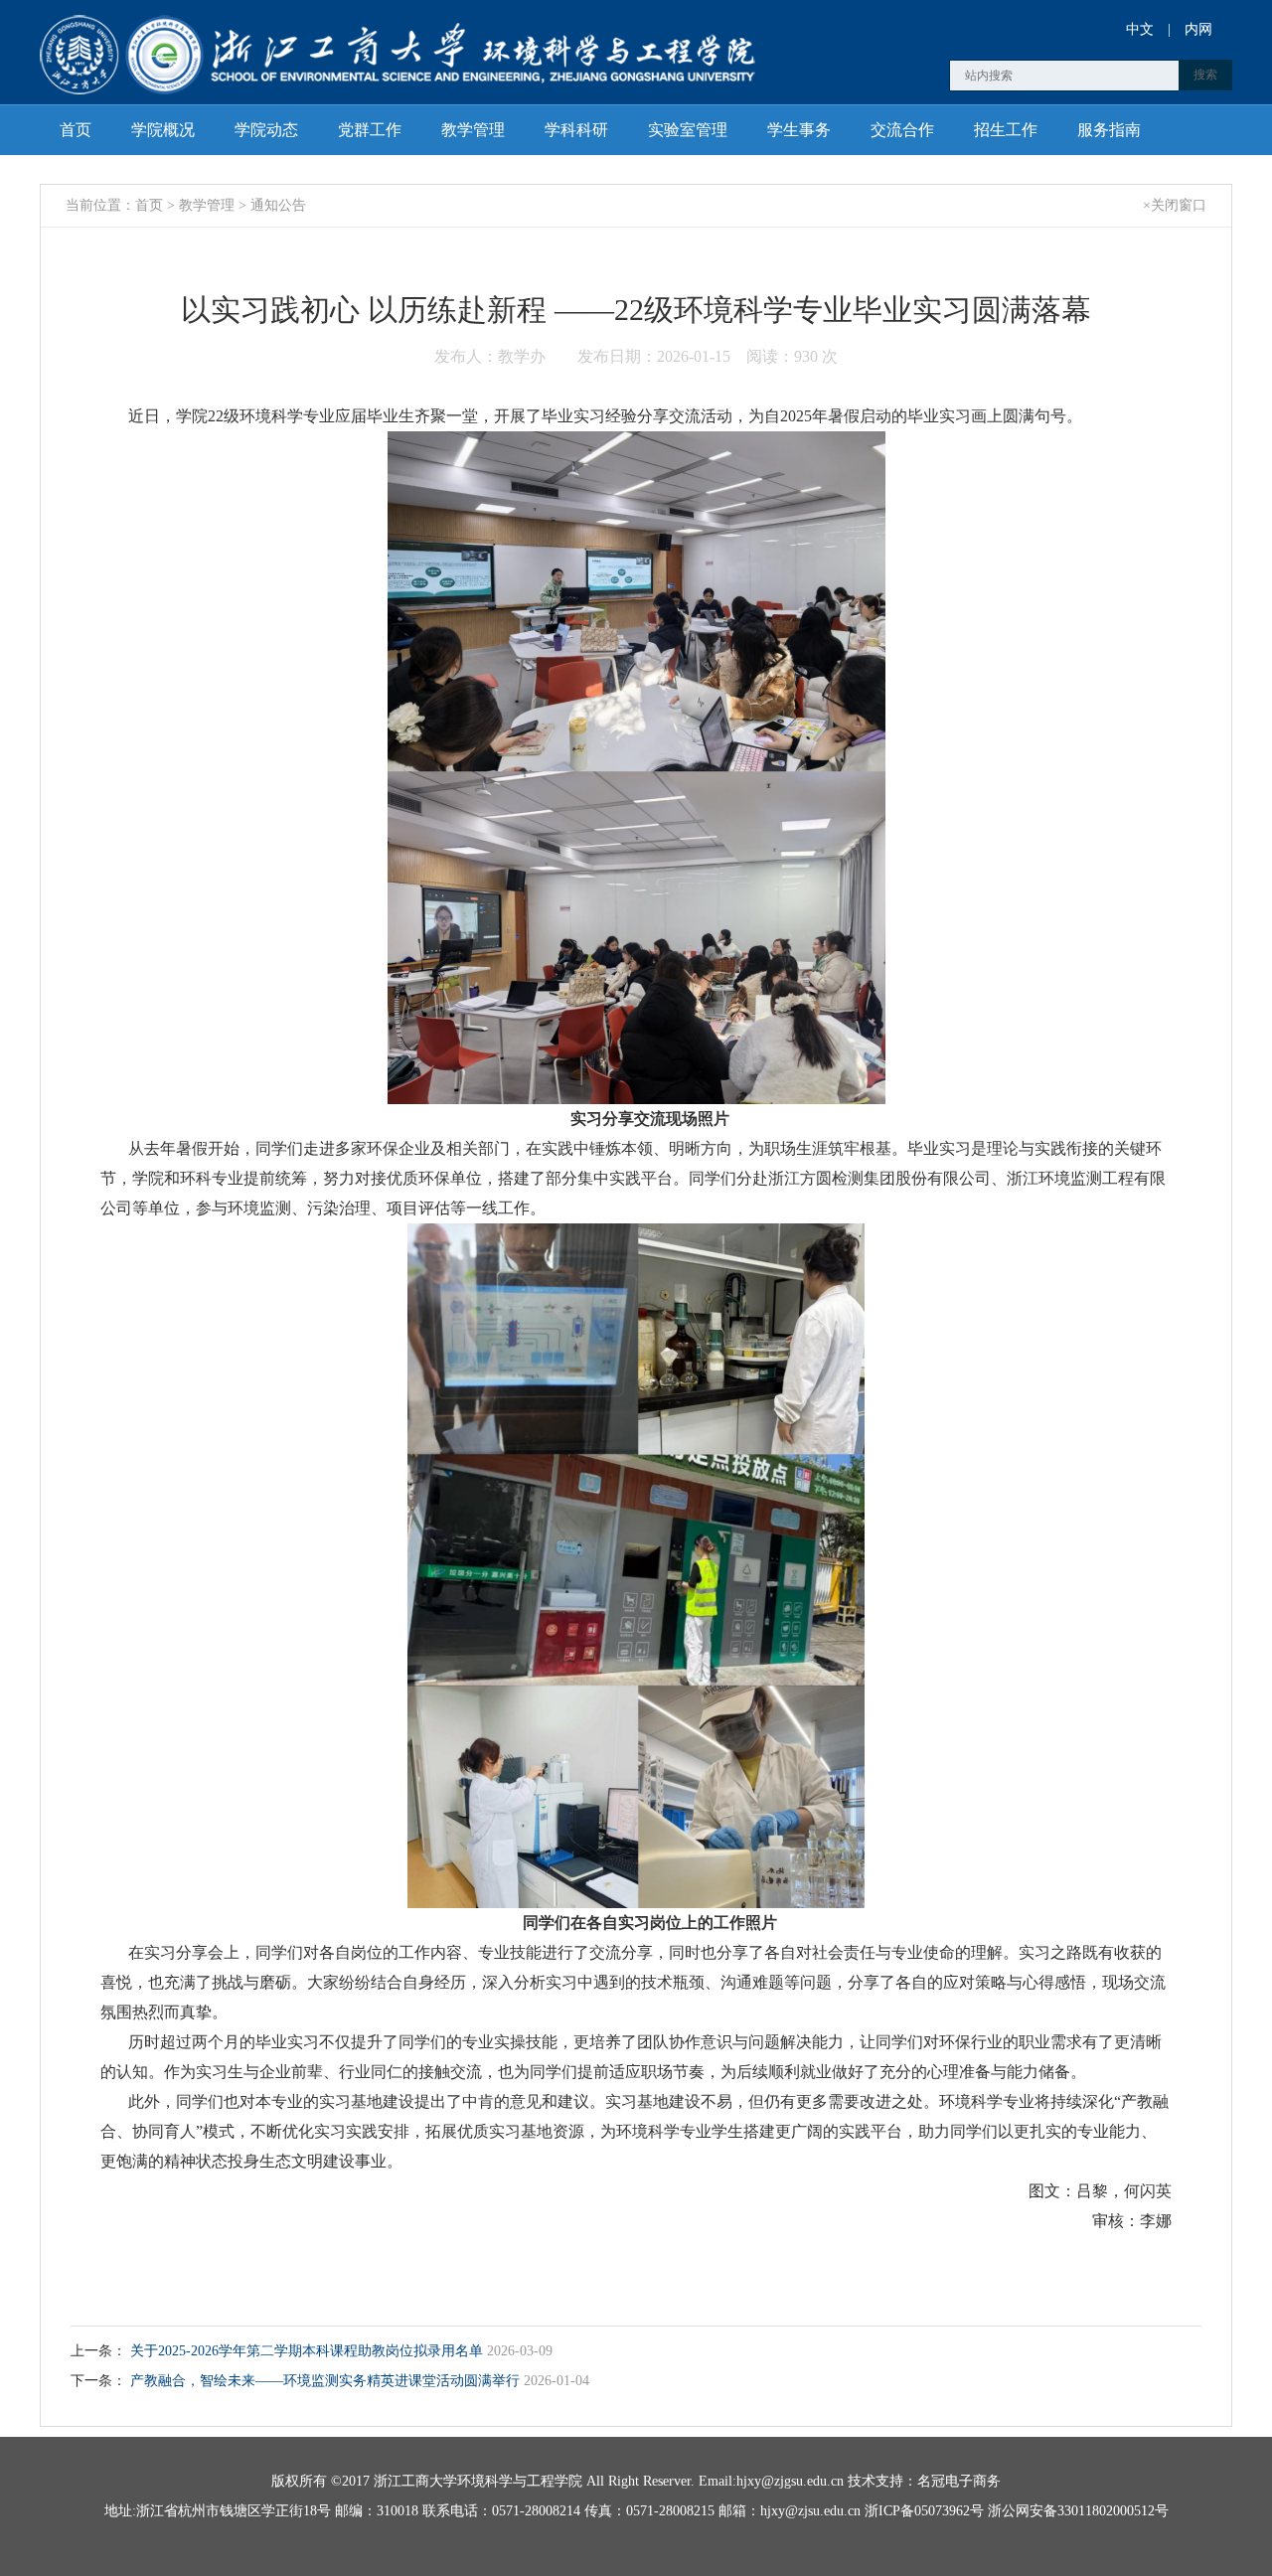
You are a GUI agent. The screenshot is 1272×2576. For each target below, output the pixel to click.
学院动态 (266, 130)
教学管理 (473, 130)
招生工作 (1006, 130)
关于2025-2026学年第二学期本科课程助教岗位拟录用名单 (309, 2351)
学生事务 (799, 130)
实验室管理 (688, 130)
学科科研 (576, 130)
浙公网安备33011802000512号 (1078, 2511)
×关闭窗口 (1175, 205)
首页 (76, 130)
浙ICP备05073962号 (924, 2511)
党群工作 (370, 130)
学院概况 (163, 130)
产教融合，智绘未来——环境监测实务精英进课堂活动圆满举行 (327, 2381)
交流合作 (902, 130)
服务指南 (1109, 130)
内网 (1198, 29)
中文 (1140, 29)
